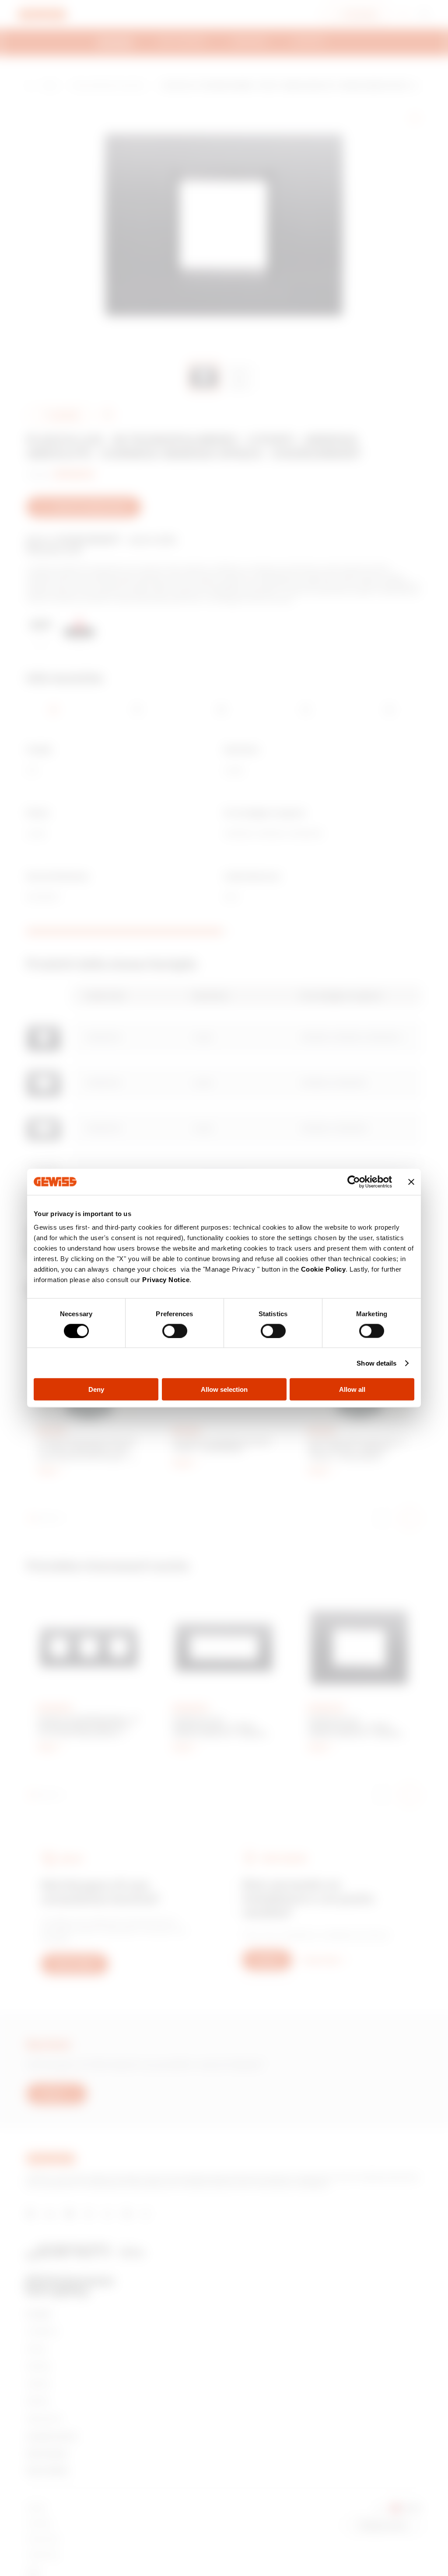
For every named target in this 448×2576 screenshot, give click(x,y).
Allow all (352, 1389)
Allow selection (224, 1389)
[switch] (175, 1331)
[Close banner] (411, 1182)
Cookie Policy (324, 1269)
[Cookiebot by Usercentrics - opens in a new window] (354, 1182)
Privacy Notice (166, 1280)
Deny (96, 1389)
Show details (376, 1363)
